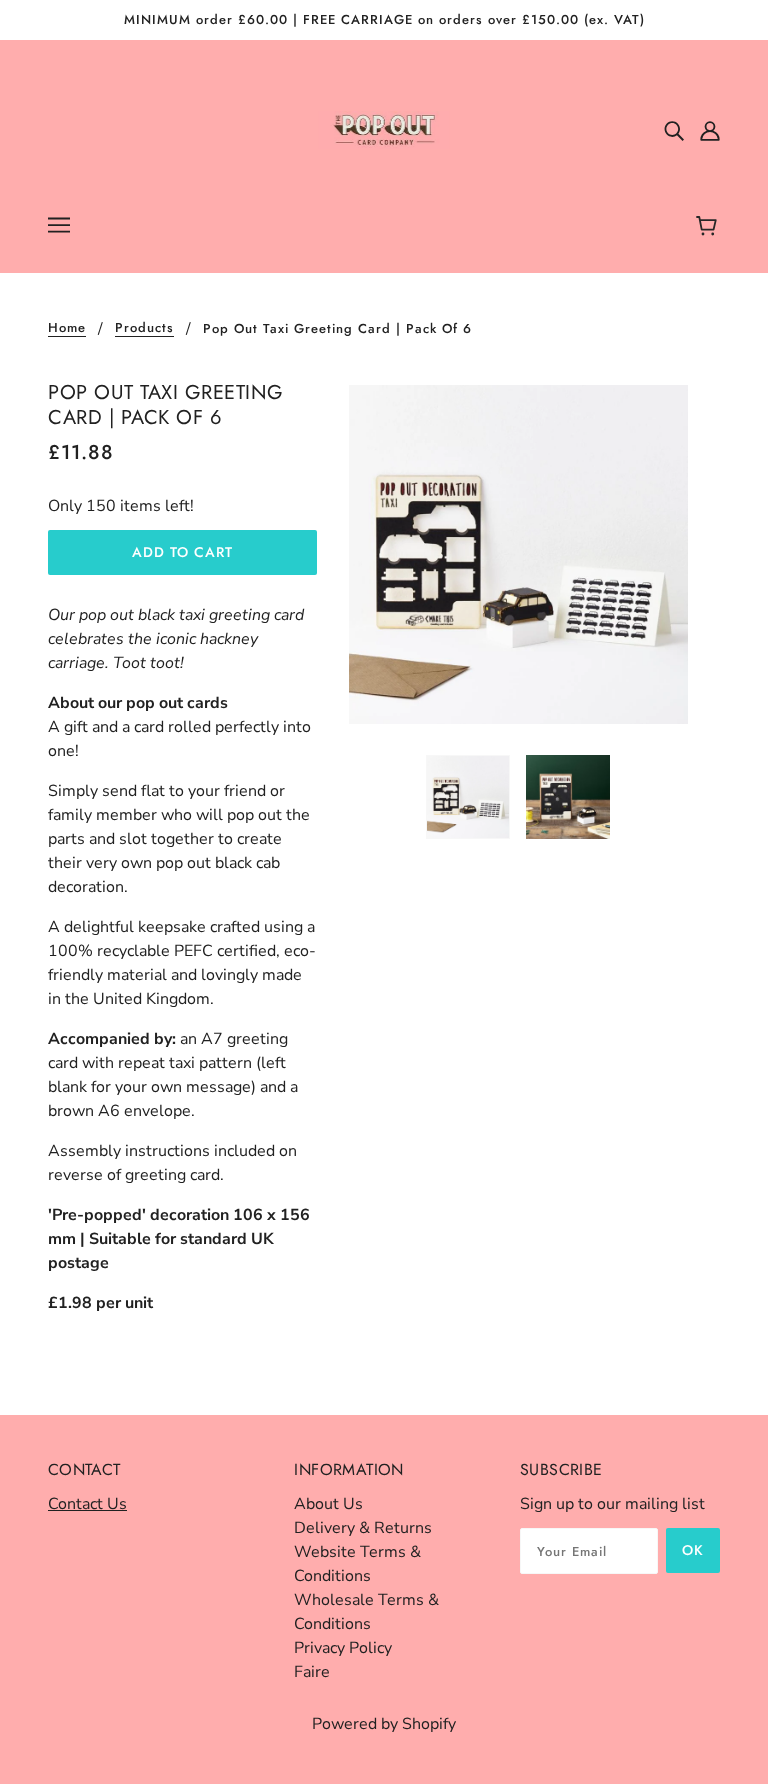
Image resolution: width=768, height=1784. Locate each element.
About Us (328, 1504)
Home (67, 329)
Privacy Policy (343, 1648)
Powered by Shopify (384, 1724)
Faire (312, 1672)
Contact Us (87, 1504)
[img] (674, 130)
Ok (693, 1550)
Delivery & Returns (363, 1528)
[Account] (710, 130)
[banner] (384, 129)
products (144, 329)
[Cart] (709, 227)
